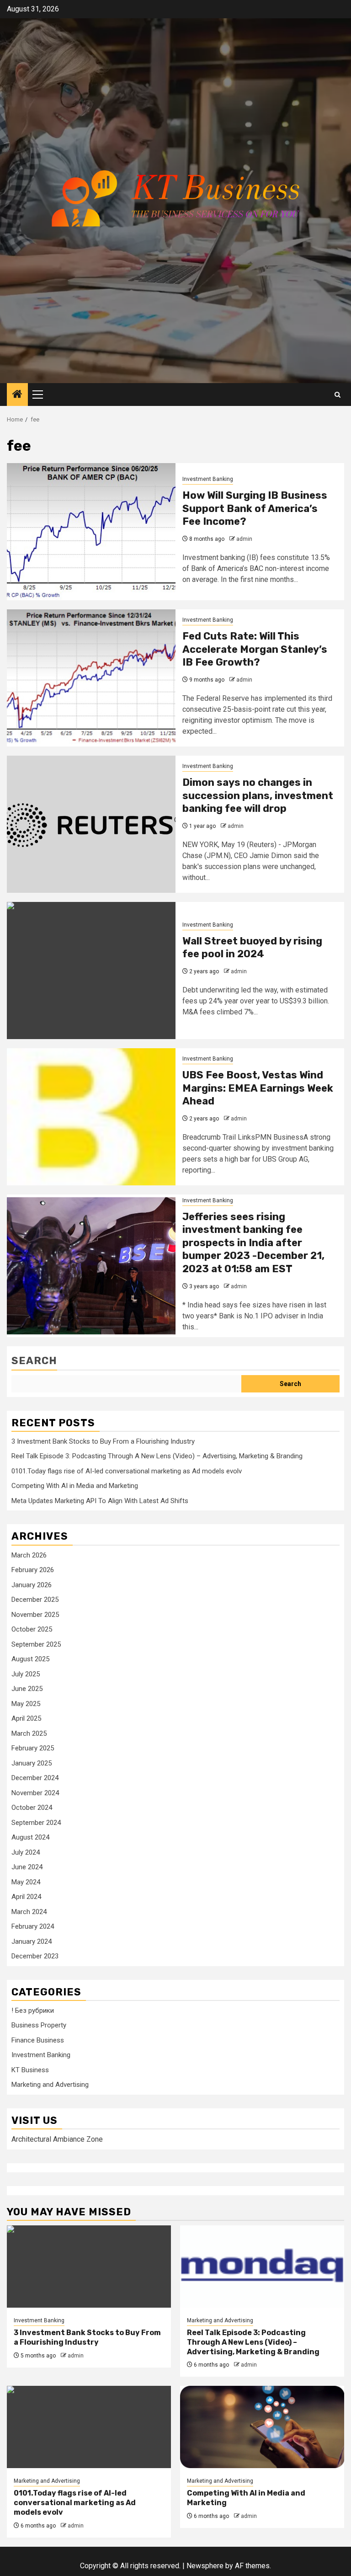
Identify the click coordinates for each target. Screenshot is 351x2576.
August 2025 (30, 1659)
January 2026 (32, 1585)
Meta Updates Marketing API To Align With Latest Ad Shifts (100, 1501)
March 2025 (29, 1733)
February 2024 (33, 1926)
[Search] (338, 395)
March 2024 (29, 1912)
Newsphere (205, 2566)
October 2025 (32, 1629)
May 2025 (26, 1704)
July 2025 (26, 1674)
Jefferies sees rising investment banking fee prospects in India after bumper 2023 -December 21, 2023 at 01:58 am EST (253, 1243)
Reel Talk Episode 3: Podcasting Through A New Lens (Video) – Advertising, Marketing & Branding (157, 1456)
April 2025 (26, 1718)
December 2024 (35, 1778)
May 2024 (26, 1882)
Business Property (39, 2025)
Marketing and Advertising (50, 2085)
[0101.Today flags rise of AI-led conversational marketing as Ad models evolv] (89, 2427)
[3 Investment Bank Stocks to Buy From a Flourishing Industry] (89, 2267)
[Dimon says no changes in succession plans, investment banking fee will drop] (91, 824)
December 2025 (35, 1600)
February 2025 (33, 1748)
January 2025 (32, 1763)
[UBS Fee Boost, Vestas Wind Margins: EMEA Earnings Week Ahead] (91, 1117)
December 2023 (35, 1956)
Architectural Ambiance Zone (57, 2139)
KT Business (30, 2070)
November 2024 (35, 1793)
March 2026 (29, 1555)
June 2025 (27, 1689)
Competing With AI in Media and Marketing (75, 1486)
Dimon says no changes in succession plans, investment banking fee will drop (258, 795)
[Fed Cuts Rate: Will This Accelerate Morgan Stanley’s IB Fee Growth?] (91, 678)
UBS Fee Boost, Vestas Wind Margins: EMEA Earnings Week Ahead (258, 1088)
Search (34, 1361)
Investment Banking (208, 479)
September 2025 (36, 1644)
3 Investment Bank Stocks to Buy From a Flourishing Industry (103, 1441)
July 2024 (26, 1852)
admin (244, 539)
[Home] (17, 395)
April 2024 (26, 1897)
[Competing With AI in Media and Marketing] (262, 2427)
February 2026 (33, 1570)
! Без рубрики (33, 2011)
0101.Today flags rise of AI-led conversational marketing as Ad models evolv (127, 1471)
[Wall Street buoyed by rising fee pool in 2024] (91, 971)
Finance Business (38, 2040)
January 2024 (32, 1941)
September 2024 (36, 1823)
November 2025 (35, 1615)
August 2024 (30, 1837)
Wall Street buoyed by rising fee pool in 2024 (252, 948)
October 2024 (32, 1808)
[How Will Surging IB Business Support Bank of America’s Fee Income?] (91, 532)
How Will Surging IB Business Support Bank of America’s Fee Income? (255, 508)
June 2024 (27, 1867)
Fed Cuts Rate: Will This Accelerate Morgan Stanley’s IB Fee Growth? (255, 649)
